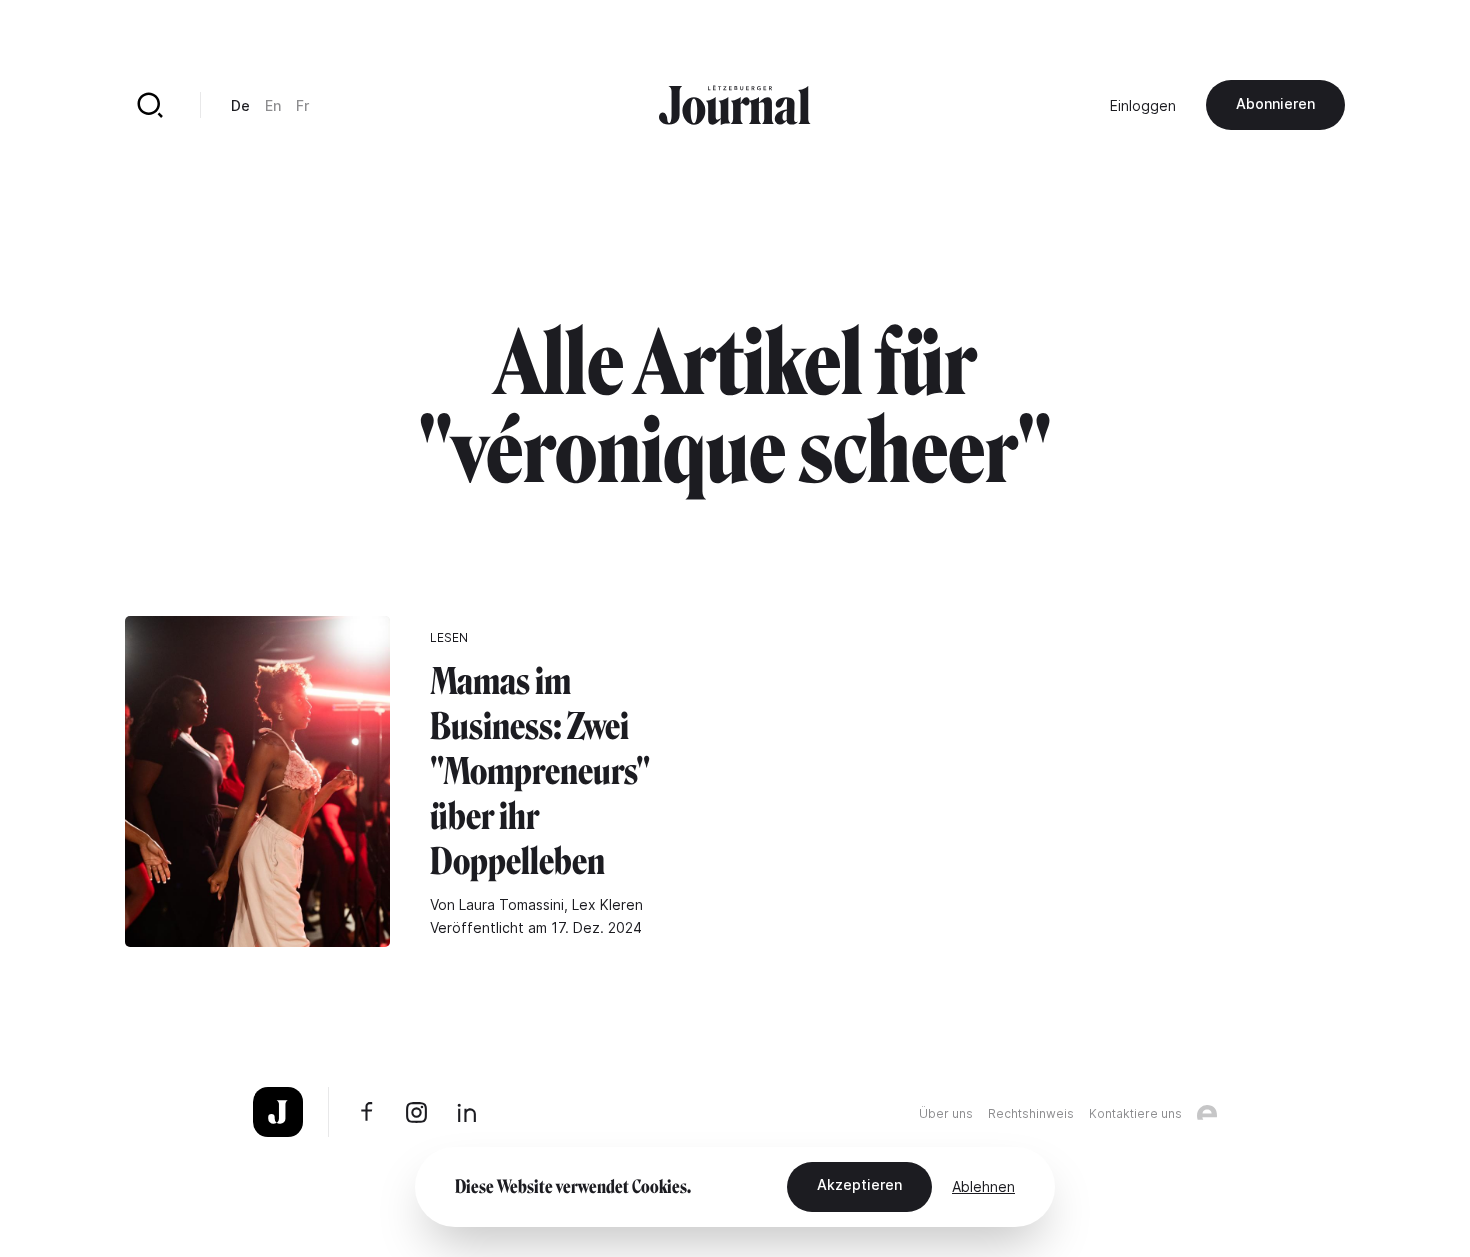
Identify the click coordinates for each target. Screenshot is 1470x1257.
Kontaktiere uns (1135, 1113)
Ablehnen (983, 1186)
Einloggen (1143, 105)
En (273, 105)
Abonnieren (1275, 103)
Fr (302, 105)
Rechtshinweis (1031, 1113)
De (240, 105)
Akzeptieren (859, 1184)
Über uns (946, 1113)
